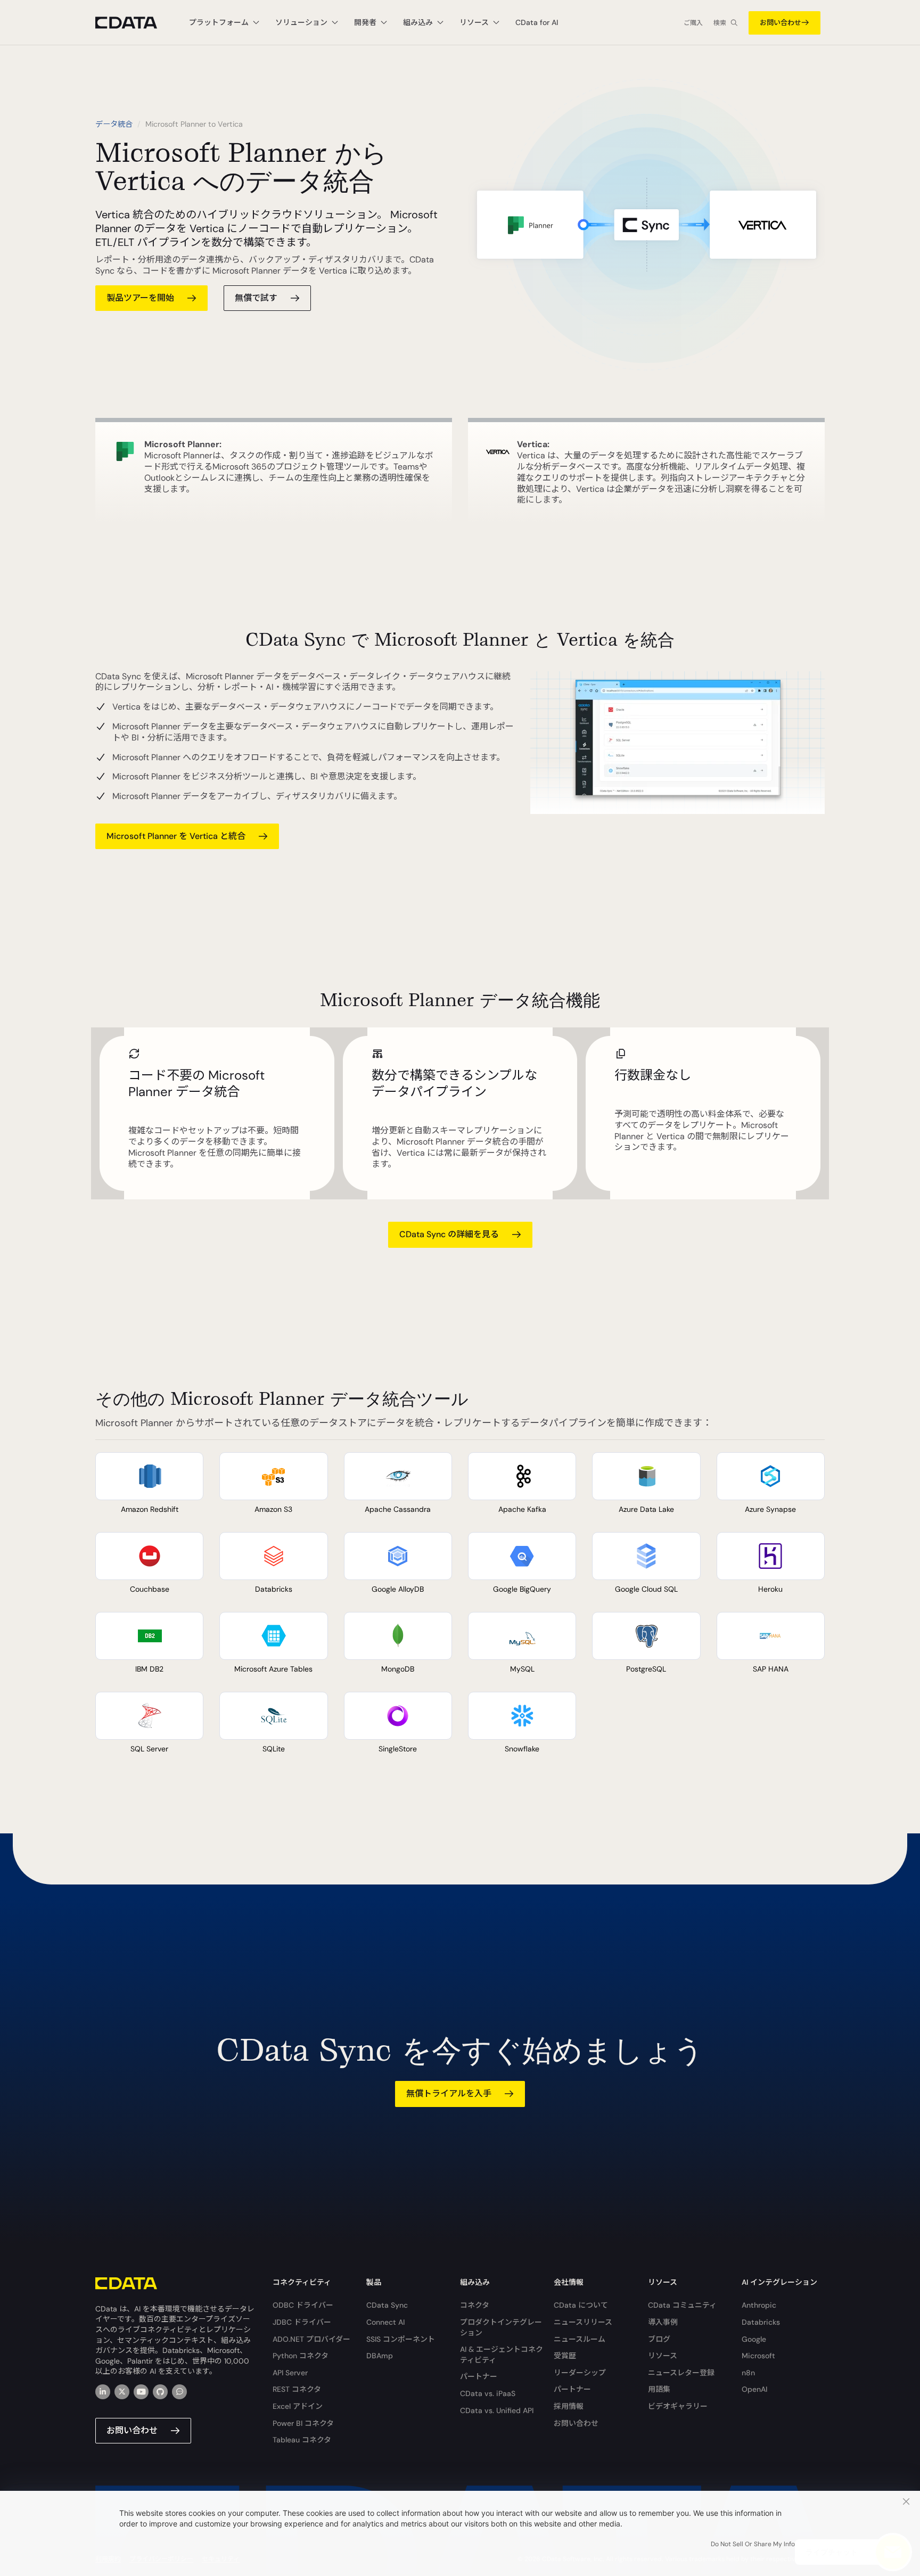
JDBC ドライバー (302, 2322)
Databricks (761, 2322)
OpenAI (754, 2389)
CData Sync (387, 2305)
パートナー (479, 2376)
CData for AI (537, 22)
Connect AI (385, 2322)
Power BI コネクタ (303, 2423)
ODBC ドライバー (303, 2305)
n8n (748, 2373)
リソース (663, 2356)
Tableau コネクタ (302, 2440)
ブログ (659, 2339)
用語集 (659, 2389)
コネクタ (475, 2305)
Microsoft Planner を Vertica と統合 (176, 836)
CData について (581, 2305)
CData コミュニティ (682, 2305)
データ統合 (114, 124)
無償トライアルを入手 (449, 2093)
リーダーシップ (580, 2373)
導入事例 (663, 2322)
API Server (290, 2373)
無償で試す (256, 298)
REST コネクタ (297, 2389)
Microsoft (758, 2356)
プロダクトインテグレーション (501, 2327)
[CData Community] (179, 2392)
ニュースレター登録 (681, 2373)
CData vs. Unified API (497, 2410)
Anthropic (759, 2305)
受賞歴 (565, 2356)
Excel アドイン (298, 2406)
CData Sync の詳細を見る (449, 1234)
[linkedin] (103, 2392)
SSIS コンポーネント (401, 2339)
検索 (720, 23)
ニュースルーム (580, 2339)
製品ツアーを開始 (140, 298)
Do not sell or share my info (753, 2544)
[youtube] (141, 2392)
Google (754, 2339)
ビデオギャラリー (678, 2406)
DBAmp (380, 2356)
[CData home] (134, 23)
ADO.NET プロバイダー (311, 2339)
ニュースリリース (583, 2322)
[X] (122, 2392)
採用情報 (569, 2406)
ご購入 (693, 23)
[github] (160, 2392)
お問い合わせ (781, 23)
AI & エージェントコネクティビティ (502, 2355)
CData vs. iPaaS (488, 2393)
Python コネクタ (301, 2356)
